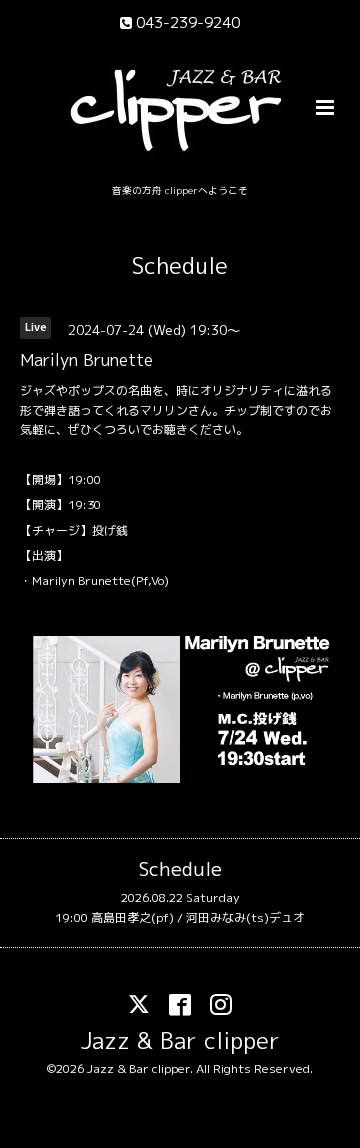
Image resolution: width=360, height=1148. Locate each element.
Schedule (180, 265)
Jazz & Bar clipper (180, 1040)
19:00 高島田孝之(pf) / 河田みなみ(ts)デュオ (180, 917)
